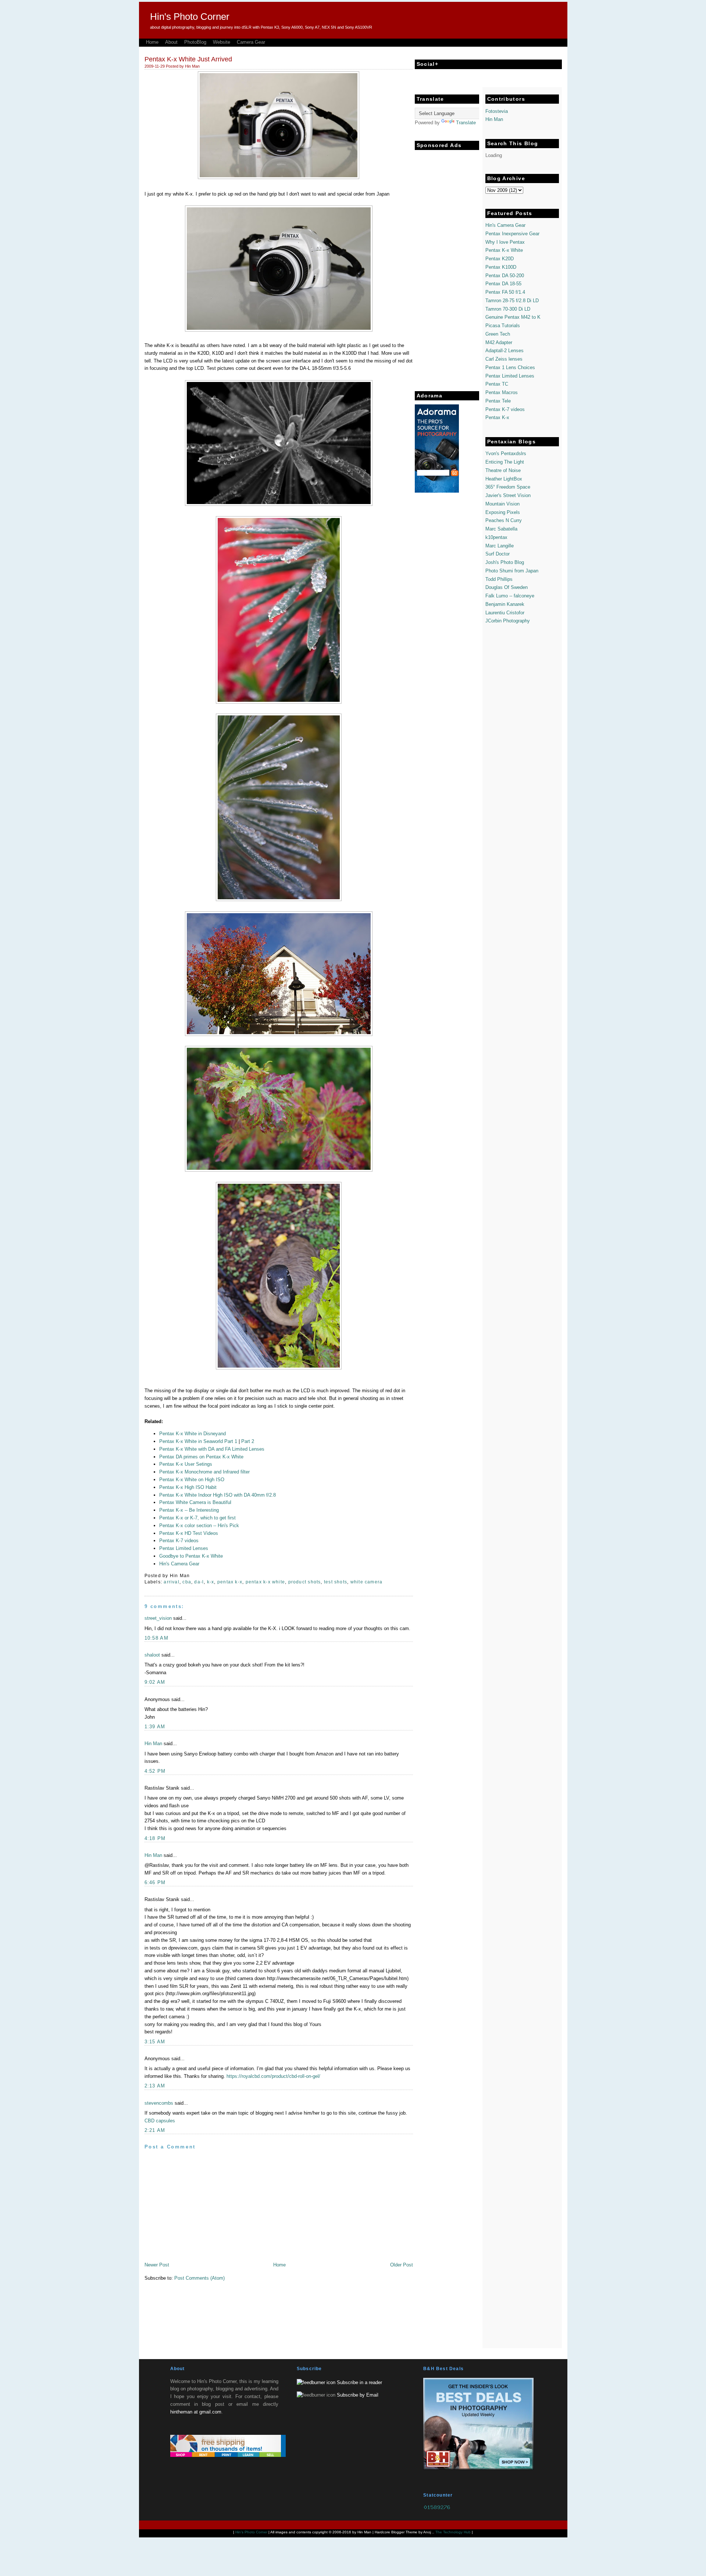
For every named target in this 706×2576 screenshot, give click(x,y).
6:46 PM (155, 1882)
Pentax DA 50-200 (505, 276)
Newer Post (157, 2265)
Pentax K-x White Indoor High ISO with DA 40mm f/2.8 (217, 1495)
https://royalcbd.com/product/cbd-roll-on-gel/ (273, 2076)
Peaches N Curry (504, 520)
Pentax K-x (497, 417)
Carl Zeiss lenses (504, 359)
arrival (172, 1582)
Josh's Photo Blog (505, 562)
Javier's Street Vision (508, 495)
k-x (211, 1582)
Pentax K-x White (504, 250)
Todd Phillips (499, 579)
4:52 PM (155, 1771)
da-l (199, 1582)
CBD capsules (160, 2121)
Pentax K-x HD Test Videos (189, 1533)
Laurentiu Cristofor (505, 613)
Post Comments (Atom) (199, 2278)
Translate (466, 123)
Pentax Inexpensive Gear (512, 234)
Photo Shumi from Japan (512, 571)
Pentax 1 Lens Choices (510, 367)
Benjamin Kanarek (505, 604)
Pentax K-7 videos (505, 409)
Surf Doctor (498, 554)
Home (152, 42)
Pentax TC (497, 384)
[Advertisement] (444, 264)
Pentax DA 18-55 (503, 284)
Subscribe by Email (358, 2395)
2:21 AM (155, 2130)
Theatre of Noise (503, 470)
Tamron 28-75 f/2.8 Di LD (512, 301)
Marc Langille (500, 546)
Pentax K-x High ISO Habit (188, 1487)
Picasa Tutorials (503, 326)
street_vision (158, 1618)
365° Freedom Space (508, 487)
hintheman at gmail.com (196, 2412)
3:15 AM (155, 2042)
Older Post (402, 2265)
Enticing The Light (505, 462)
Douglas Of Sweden (507, 587)
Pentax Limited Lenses (510, 376)
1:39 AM (155, 1727)
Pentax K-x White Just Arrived (188, 59)
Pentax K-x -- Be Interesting (189, 1510)
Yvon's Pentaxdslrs (506, 453)
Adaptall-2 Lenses (504, 351)
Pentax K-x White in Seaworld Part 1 (199, 1441)
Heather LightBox (504, 479)
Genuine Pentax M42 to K (513, 317)
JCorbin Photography (508, 621)
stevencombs (159, 2103)
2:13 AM (155, 2086)
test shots (336, 1582)
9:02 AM (155, 1682)
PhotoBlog (195, 42)
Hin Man (153, 1743)
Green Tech (498, 334)
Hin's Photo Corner (190, 17)
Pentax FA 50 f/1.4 (505, 292)
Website (222, 42)
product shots (305, 1582)
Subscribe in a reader (359, 2382)
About (171, 42)
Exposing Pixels (503, 512)
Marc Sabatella (501, 529)
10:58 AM (156, 1638)
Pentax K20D (500, 259)
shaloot (152, 1655)
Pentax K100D (501, 267)
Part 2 (248, 1441)
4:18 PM (155, 1838)
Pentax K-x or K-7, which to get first (197, 1518)
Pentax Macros (502, 392)
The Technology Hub (453, 2532)
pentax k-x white (265, 1582)
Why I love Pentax (505, 242)
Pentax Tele (498, 401)
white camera (367, 1582)
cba (187, 1582)
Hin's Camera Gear (505, 225)
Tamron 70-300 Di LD (508, 309)
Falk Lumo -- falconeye (510, 596)
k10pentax (496, 537)
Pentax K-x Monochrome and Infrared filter (204, 1472)
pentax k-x (230, 1582)
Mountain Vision (502, 504)
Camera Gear (251, 42)
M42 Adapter (499, 342)
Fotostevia (497, 111)
